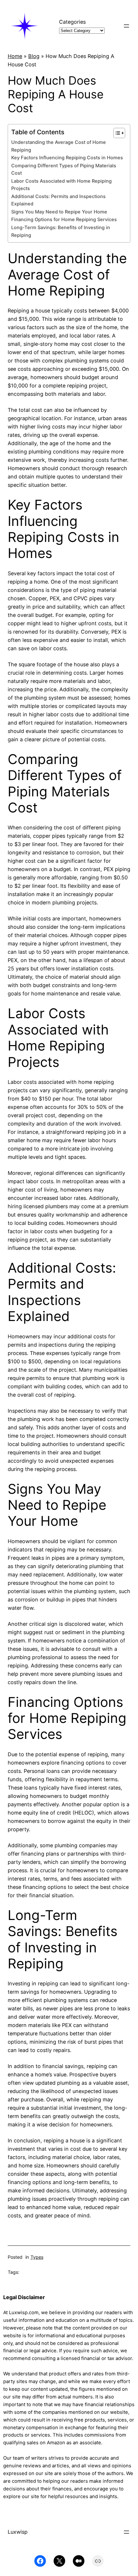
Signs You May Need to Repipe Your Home (59, 212)
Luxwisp (18, 2532)
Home (15, 56)
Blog (34, 56)
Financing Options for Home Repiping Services (64, 220)
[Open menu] (126, 26)
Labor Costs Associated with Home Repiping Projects (61, 185)
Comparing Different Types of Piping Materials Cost (64, 169)
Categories (72, 22)
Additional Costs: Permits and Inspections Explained (58, 200)
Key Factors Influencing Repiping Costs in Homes (67, 158)
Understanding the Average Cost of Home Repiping (59, 146)
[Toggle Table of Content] (116, 133)
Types (37, 2257)
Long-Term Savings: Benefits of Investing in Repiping (61, 231)
